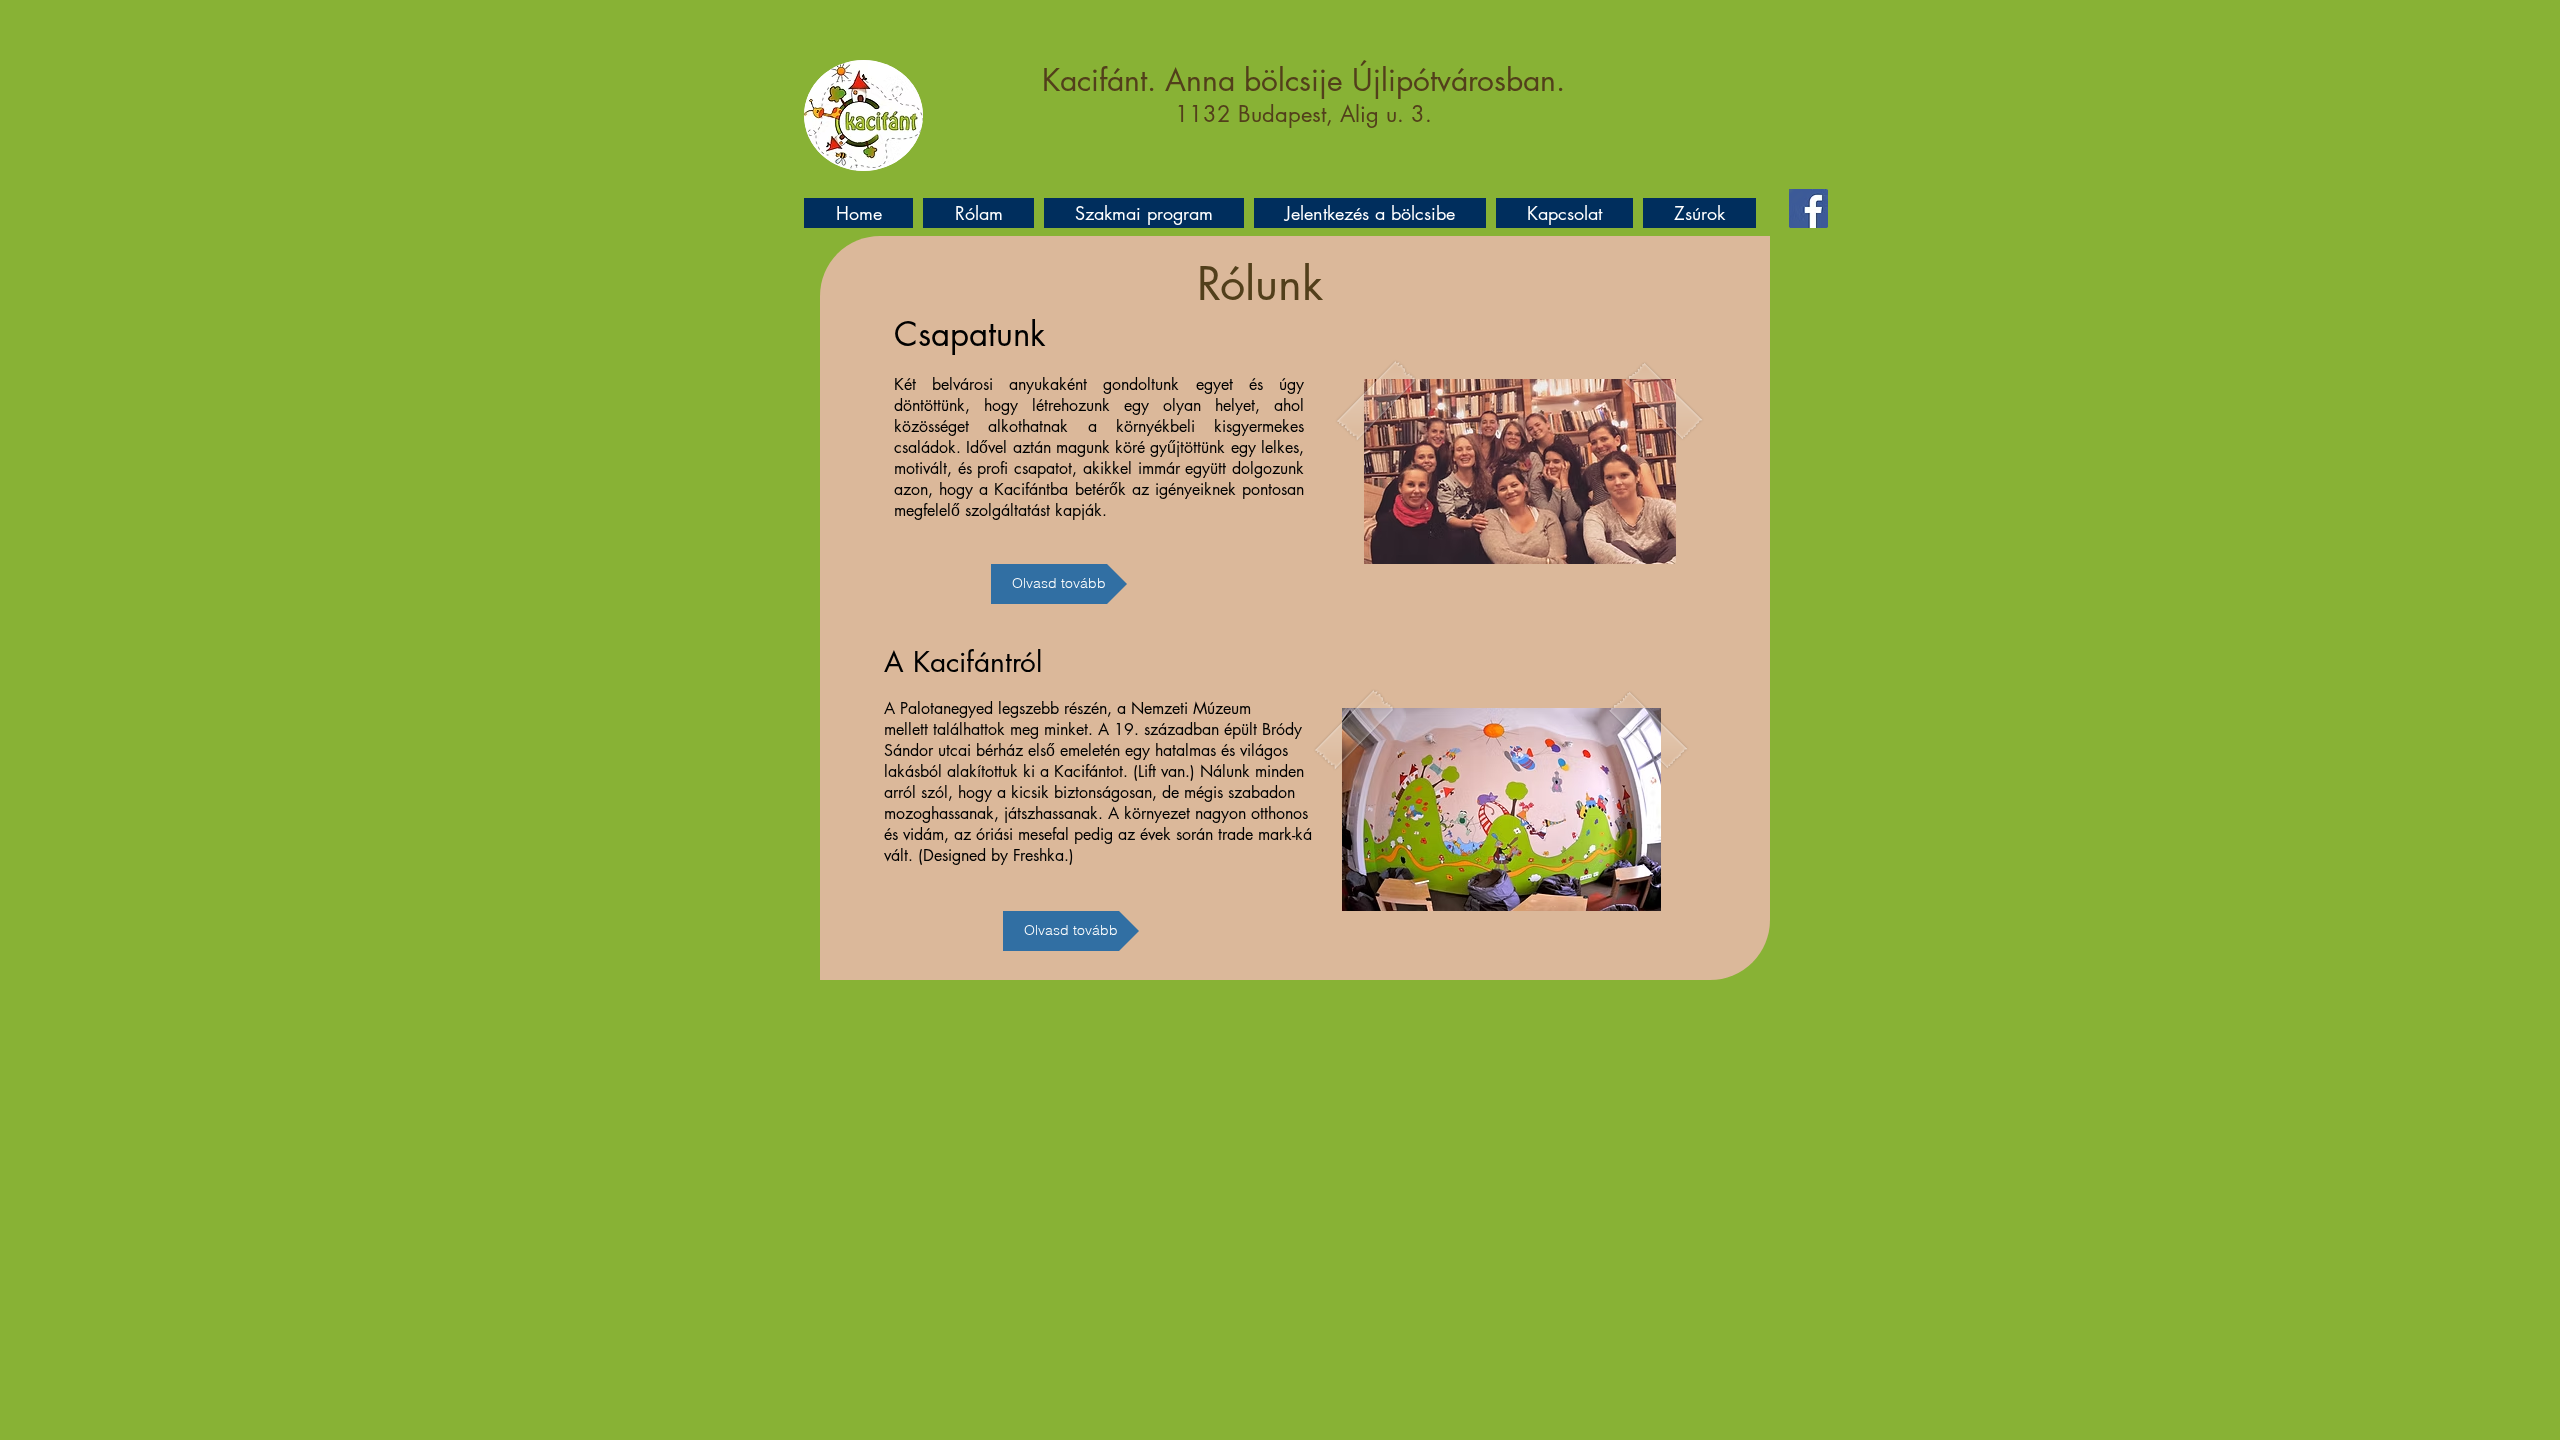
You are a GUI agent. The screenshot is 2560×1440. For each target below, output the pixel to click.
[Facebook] (1808, 208)
